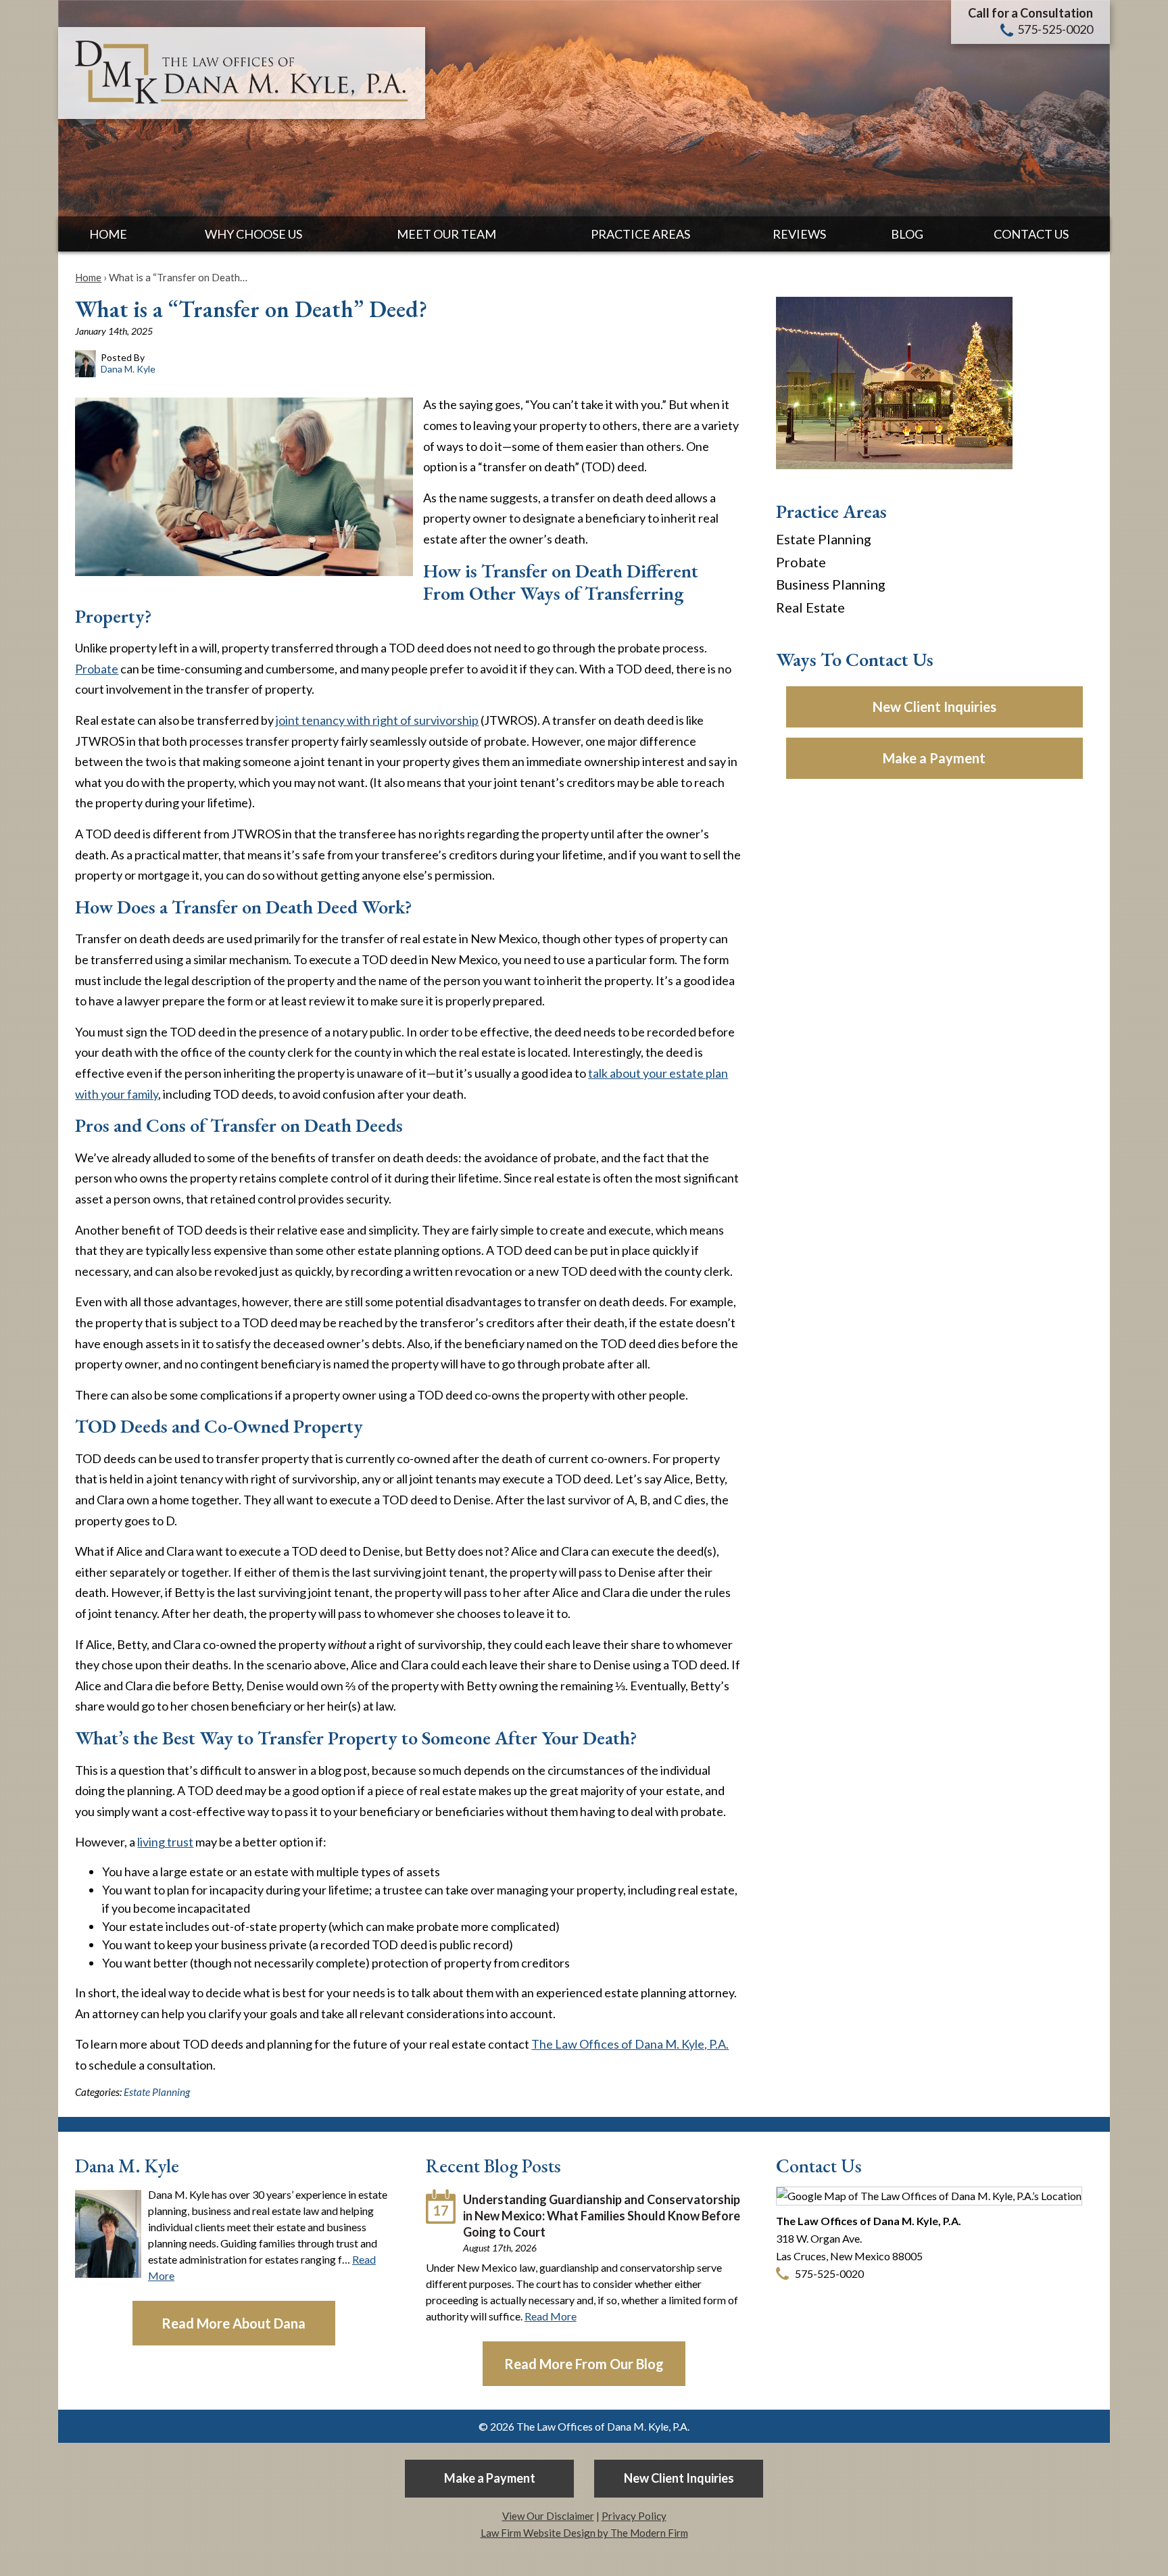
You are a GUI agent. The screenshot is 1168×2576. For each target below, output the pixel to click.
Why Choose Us (253, 234)
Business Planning (831, 584)
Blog (907, 234)
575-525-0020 (1055, 29)
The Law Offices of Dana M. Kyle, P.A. (630, 2044)
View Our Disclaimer (548, 2516)
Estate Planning (157, 2092)
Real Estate (810, 607)
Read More (551, 2316)
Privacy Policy (634, 2516)
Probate (97, 669)
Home (108, 234)
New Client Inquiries (934, 707)
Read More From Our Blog (584, 2364)
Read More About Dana (234, 2323)
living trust (165, 1842)
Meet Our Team (446, 234)
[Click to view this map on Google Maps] (929, 2196)
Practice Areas (640, 234)
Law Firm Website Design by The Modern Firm (584, 2533)
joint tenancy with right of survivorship (377, 720)
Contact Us (1031, 234)
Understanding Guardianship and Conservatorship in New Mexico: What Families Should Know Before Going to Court (602, 2216)
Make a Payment (934, 758)
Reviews (799, 234)
